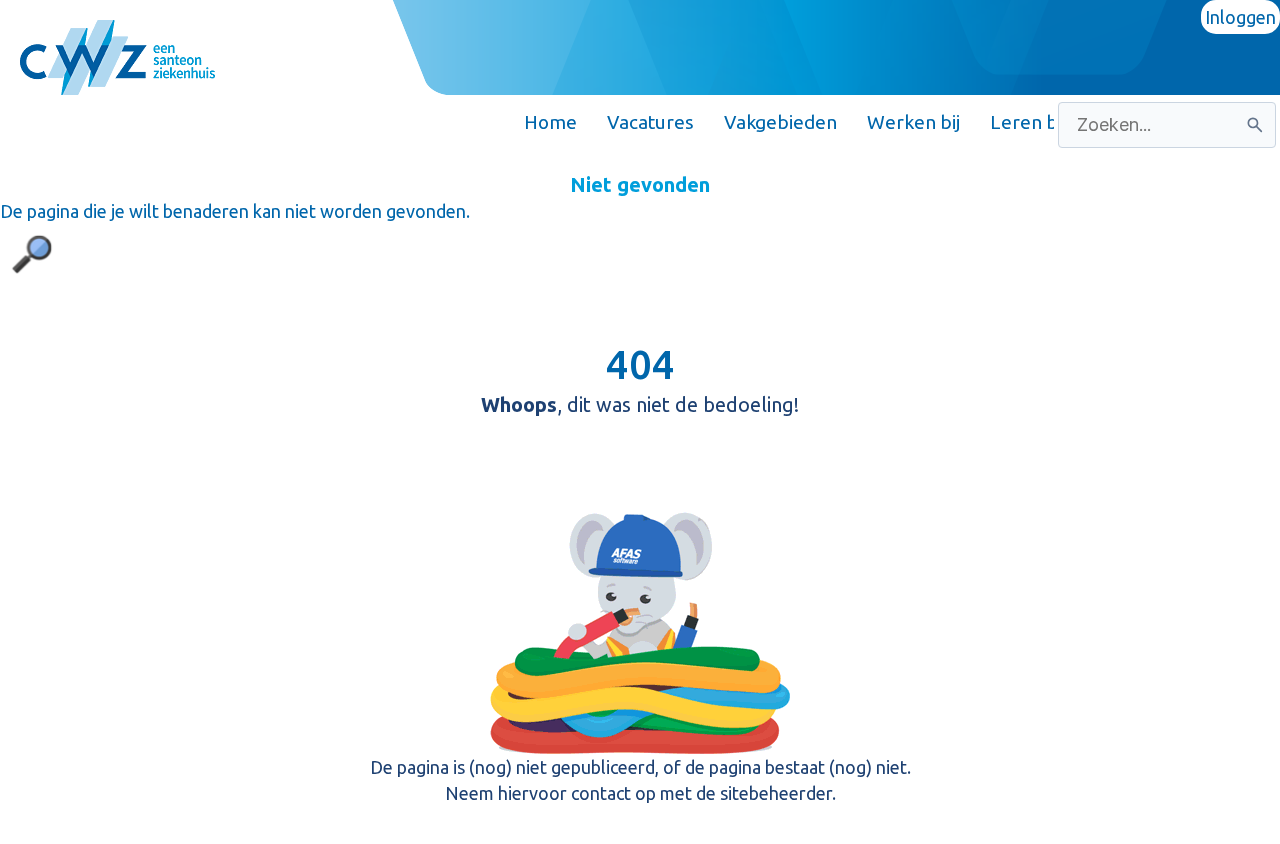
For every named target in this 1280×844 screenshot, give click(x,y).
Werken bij (913, 122)
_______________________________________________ (253, 122)
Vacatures (650, 122)
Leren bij (1028, 122)
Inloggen (1240, 17)
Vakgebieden (780, 122)
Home (550, 122)
